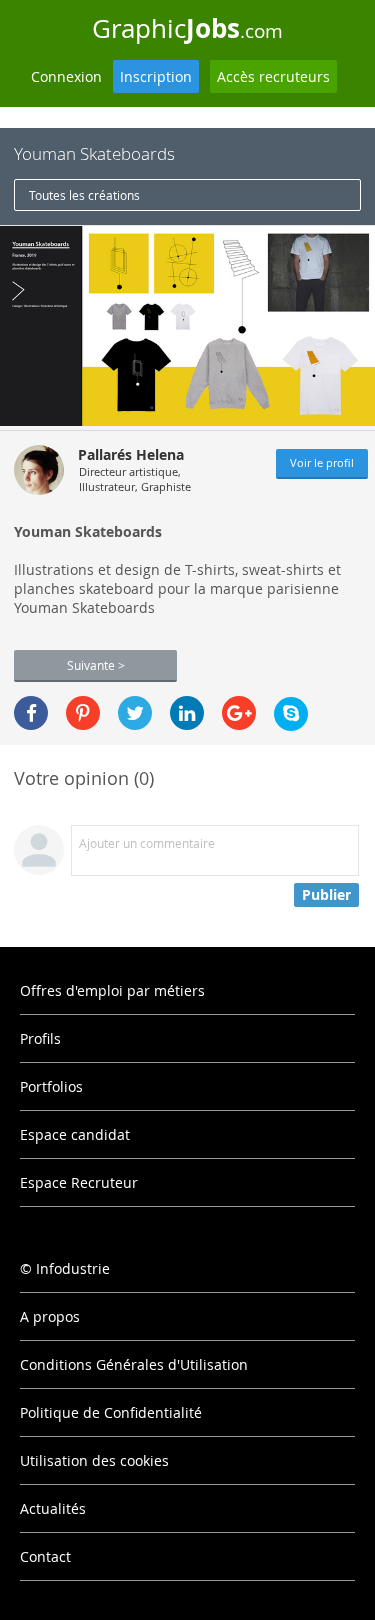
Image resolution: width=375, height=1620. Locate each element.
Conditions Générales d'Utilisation (134, 1364)
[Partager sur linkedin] (187, 713)
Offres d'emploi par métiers (112, 990)
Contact (45, 1556)
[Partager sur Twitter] (135, 713)
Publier (326, 894)
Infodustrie (73, 1268)
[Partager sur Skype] (291, 714)
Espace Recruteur (79, 1182)
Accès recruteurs (273, 76)
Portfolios (51, 1086)
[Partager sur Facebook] (31, 713)
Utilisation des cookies (94, 1460)
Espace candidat (75, 1134)
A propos (50, 1316)
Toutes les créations (84, 195)
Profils (40, 1038)
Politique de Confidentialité (111, 1412)
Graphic (187, 28)
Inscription (156, 76)
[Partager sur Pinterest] (83, 713)
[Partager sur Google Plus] (239, 713)
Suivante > (96, 665)
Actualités (53, 1508)
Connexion (66, 76)
